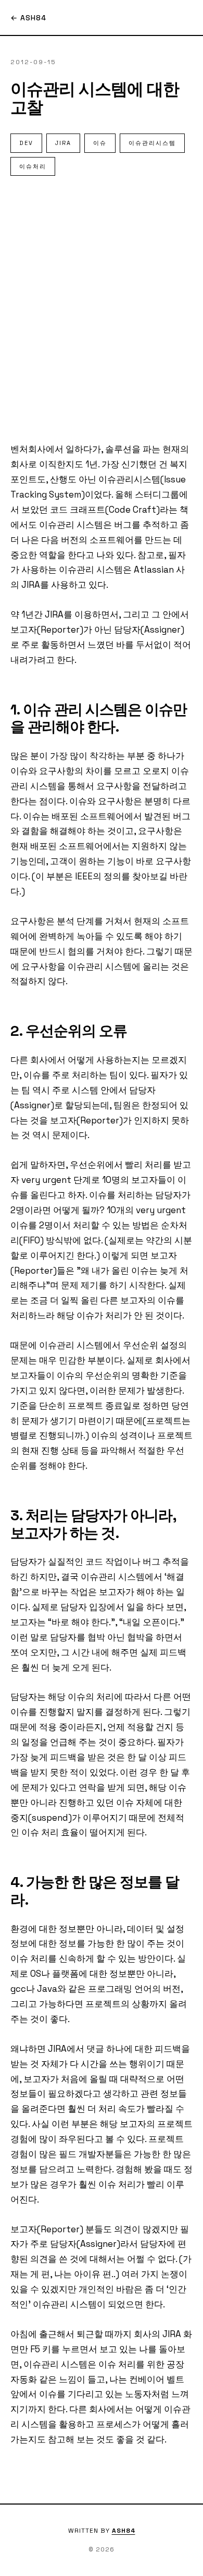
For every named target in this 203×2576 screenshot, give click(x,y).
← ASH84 (28, 18)
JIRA (63, 143)
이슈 (100, 143)
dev (26, 143)
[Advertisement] (102, 309)
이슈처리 (33, 166)
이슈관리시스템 (152, 143)
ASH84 (124, 2531)
